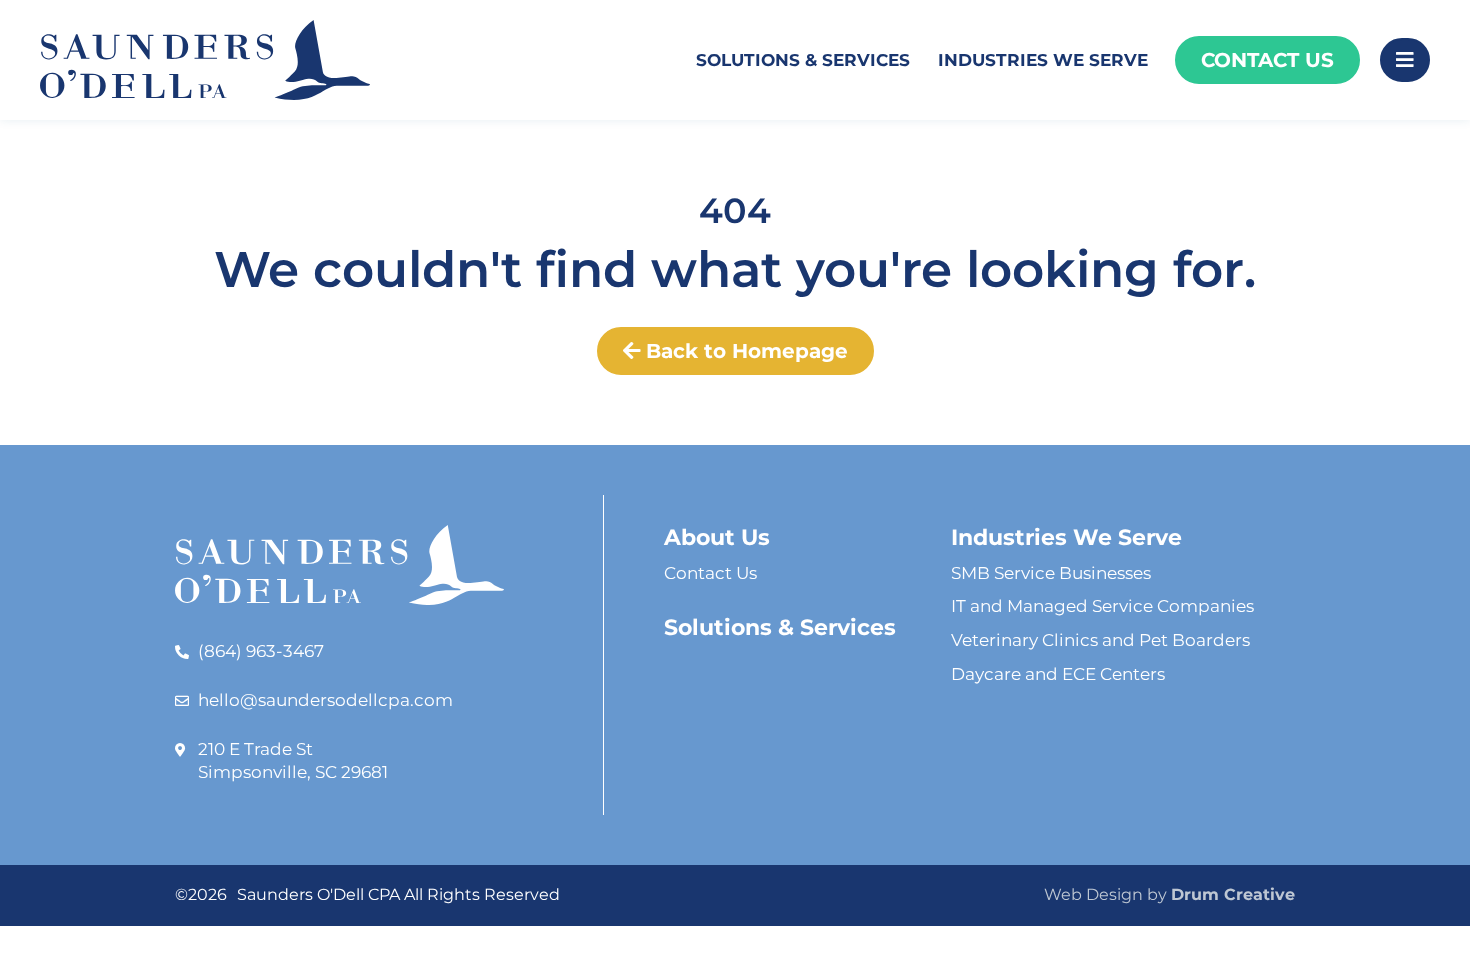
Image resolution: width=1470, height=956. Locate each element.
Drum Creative (1233, 894)
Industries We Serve (1043, 60)
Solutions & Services (803, 60)
